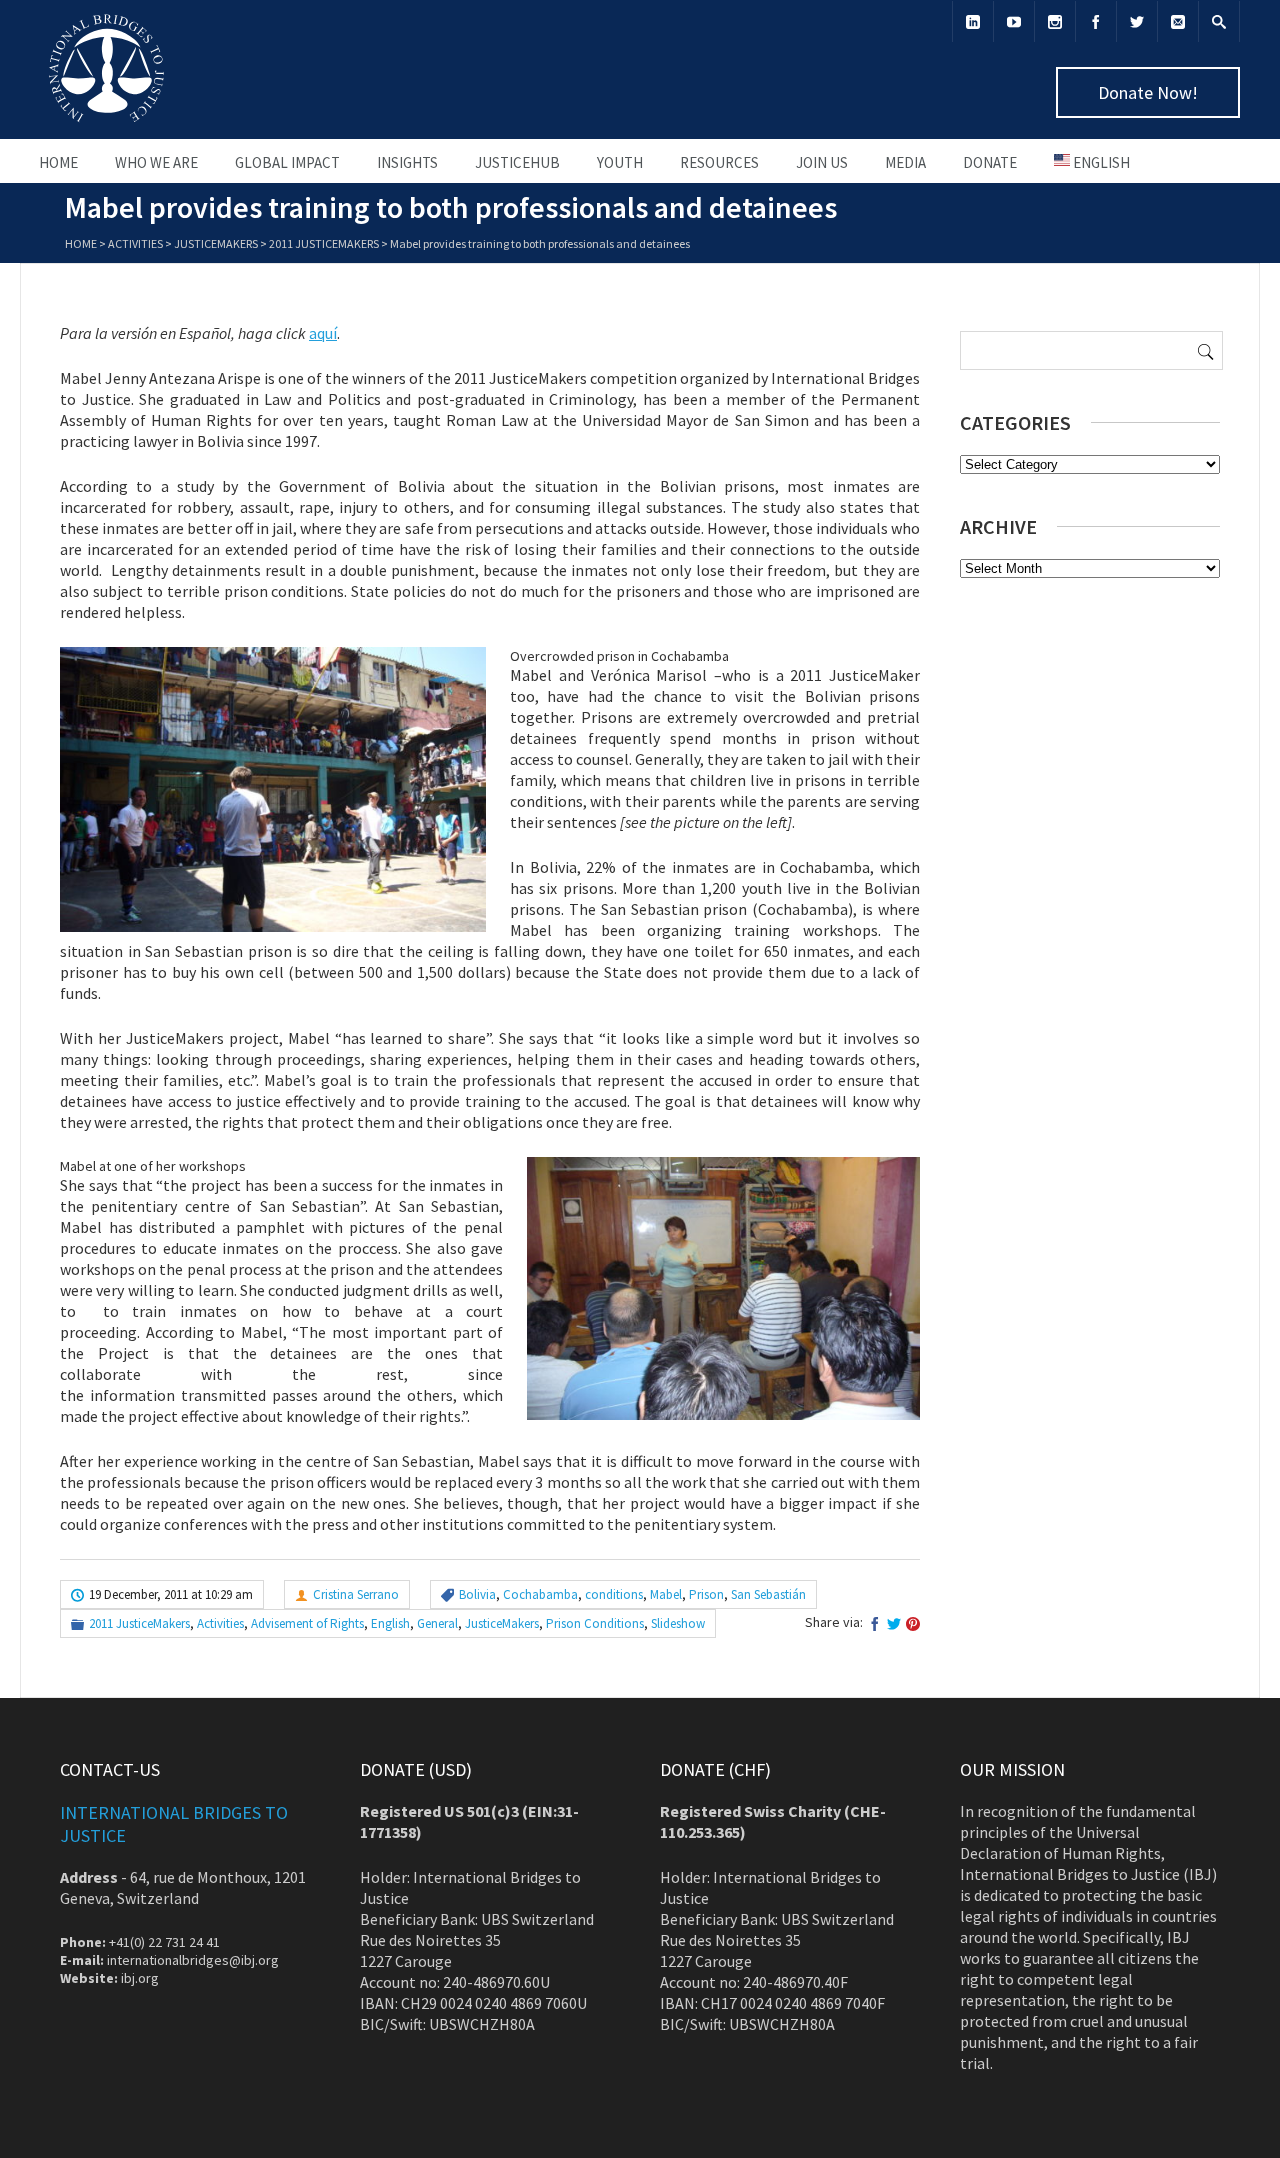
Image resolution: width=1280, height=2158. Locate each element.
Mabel (666, 1594)
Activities (135, 243)
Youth (620, 162)
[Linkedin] (973, 21)
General (437, 1623)
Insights (407, 162)
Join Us (822, 162)
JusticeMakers (216, 243)
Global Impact (287, 162)
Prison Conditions (595, 1623)
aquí (323, 333)
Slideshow (678, 1623)
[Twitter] (1137, 21)
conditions (614, 1594)
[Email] (1178, 21)
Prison (706, 1594)
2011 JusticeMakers (324, 243)
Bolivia (477, 1594)
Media (905, 162)
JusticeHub (517, 162)
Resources (719, 162)
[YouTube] (1014, 21)
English (390, 1623)
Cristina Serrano (356, 1594)
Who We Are (156, 162)
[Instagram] (1055, 21)
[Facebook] (1096, 21)
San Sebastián (768, 1594)
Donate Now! (1148, 92)
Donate (990, 162)
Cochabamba (540, 1594)
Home (58, 162)
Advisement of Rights (307, 1623)
